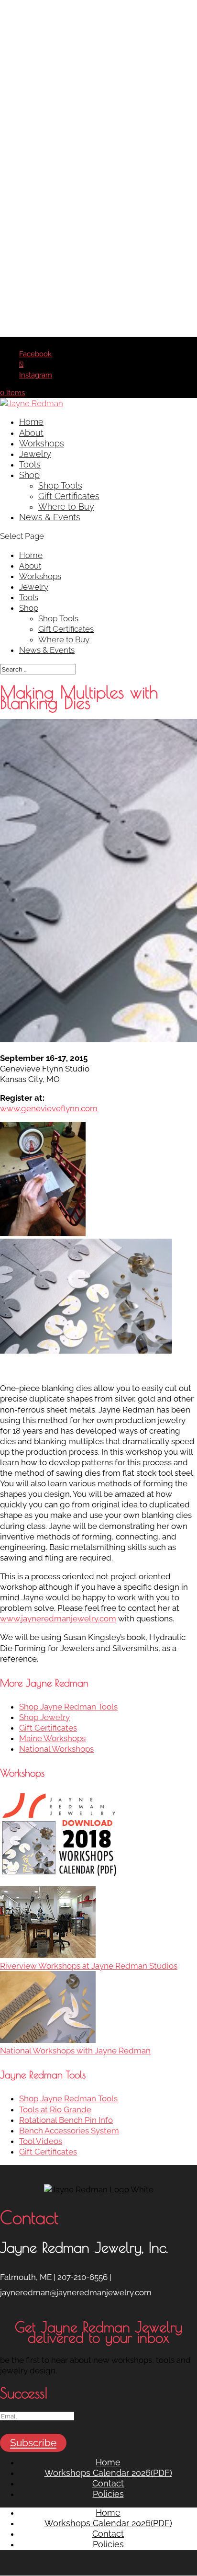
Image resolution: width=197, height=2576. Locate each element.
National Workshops (56, 1749)
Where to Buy (66, 507)
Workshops (42, 443)
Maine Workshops (52, 1738)
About (31, 433)
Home (31, 422)
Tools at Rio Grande (55, 2109)
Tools (30, 464)
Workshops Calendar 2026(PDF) (108, 2473)
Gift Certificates (69, 496)
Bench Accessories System (69, 2131)
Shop (29, 475)
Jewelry (35, 454)
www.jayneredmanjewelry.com (58, 1619)
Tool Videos (41, 2141)
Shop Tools (60, 485)
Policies (108, 2494)
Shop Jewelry (44, 1717)
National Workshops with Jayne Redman (75, 2051)
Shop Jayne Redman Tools (68, 1707)
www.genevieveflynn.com (49, 1108)
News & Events (50, 517)
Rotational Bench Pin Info (66, 2120)
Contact (108, 2483)
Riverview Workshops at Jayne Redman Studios (89, 1966)
